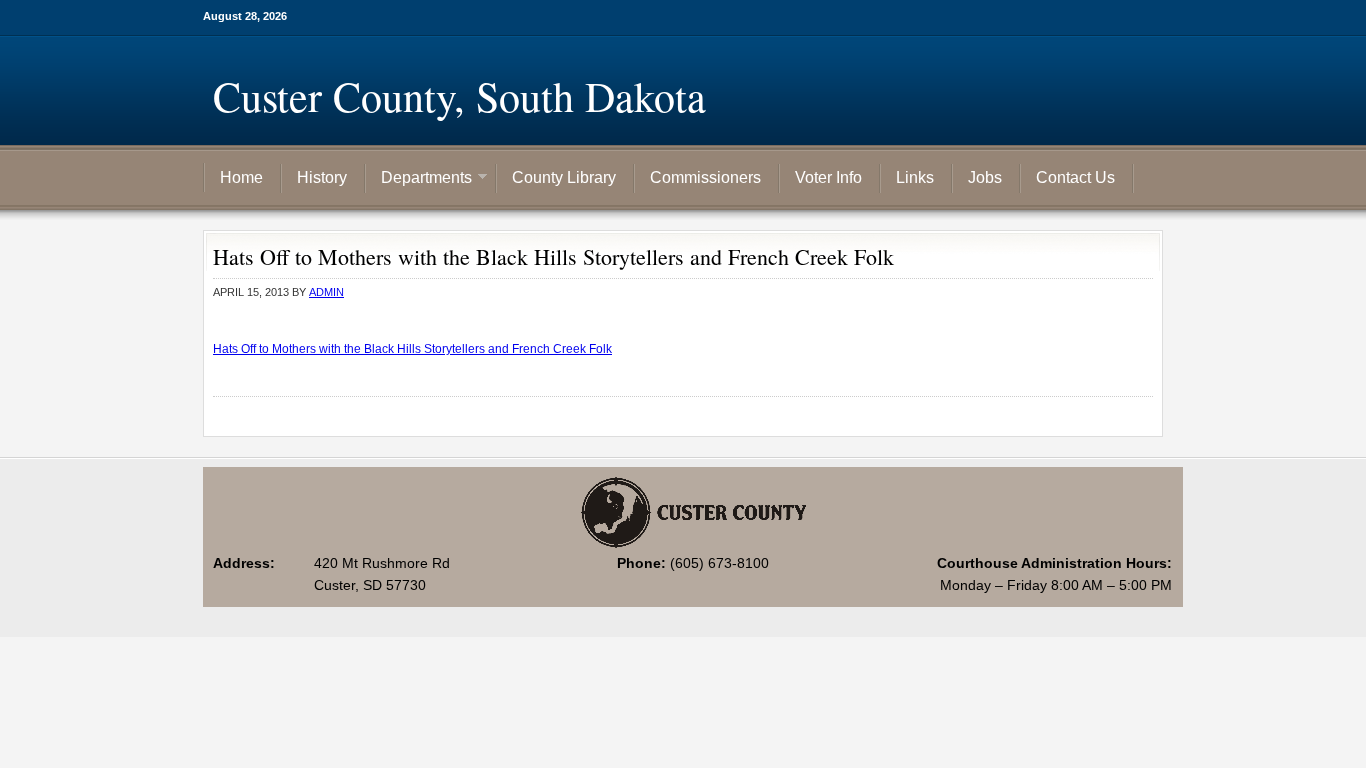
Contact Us (1075, 177)
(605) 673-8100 (719, 563)
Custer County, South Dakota (459, 96)
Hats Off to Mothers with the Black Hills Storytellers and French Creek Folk (412, 349)
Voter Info (828, 177)
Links (915, 177)
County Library (564, 177)
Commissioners (705, 177)
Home (241, 177)
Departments (419, 179)
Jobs (985, 177)
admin (326, 292)
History (322, 177)
